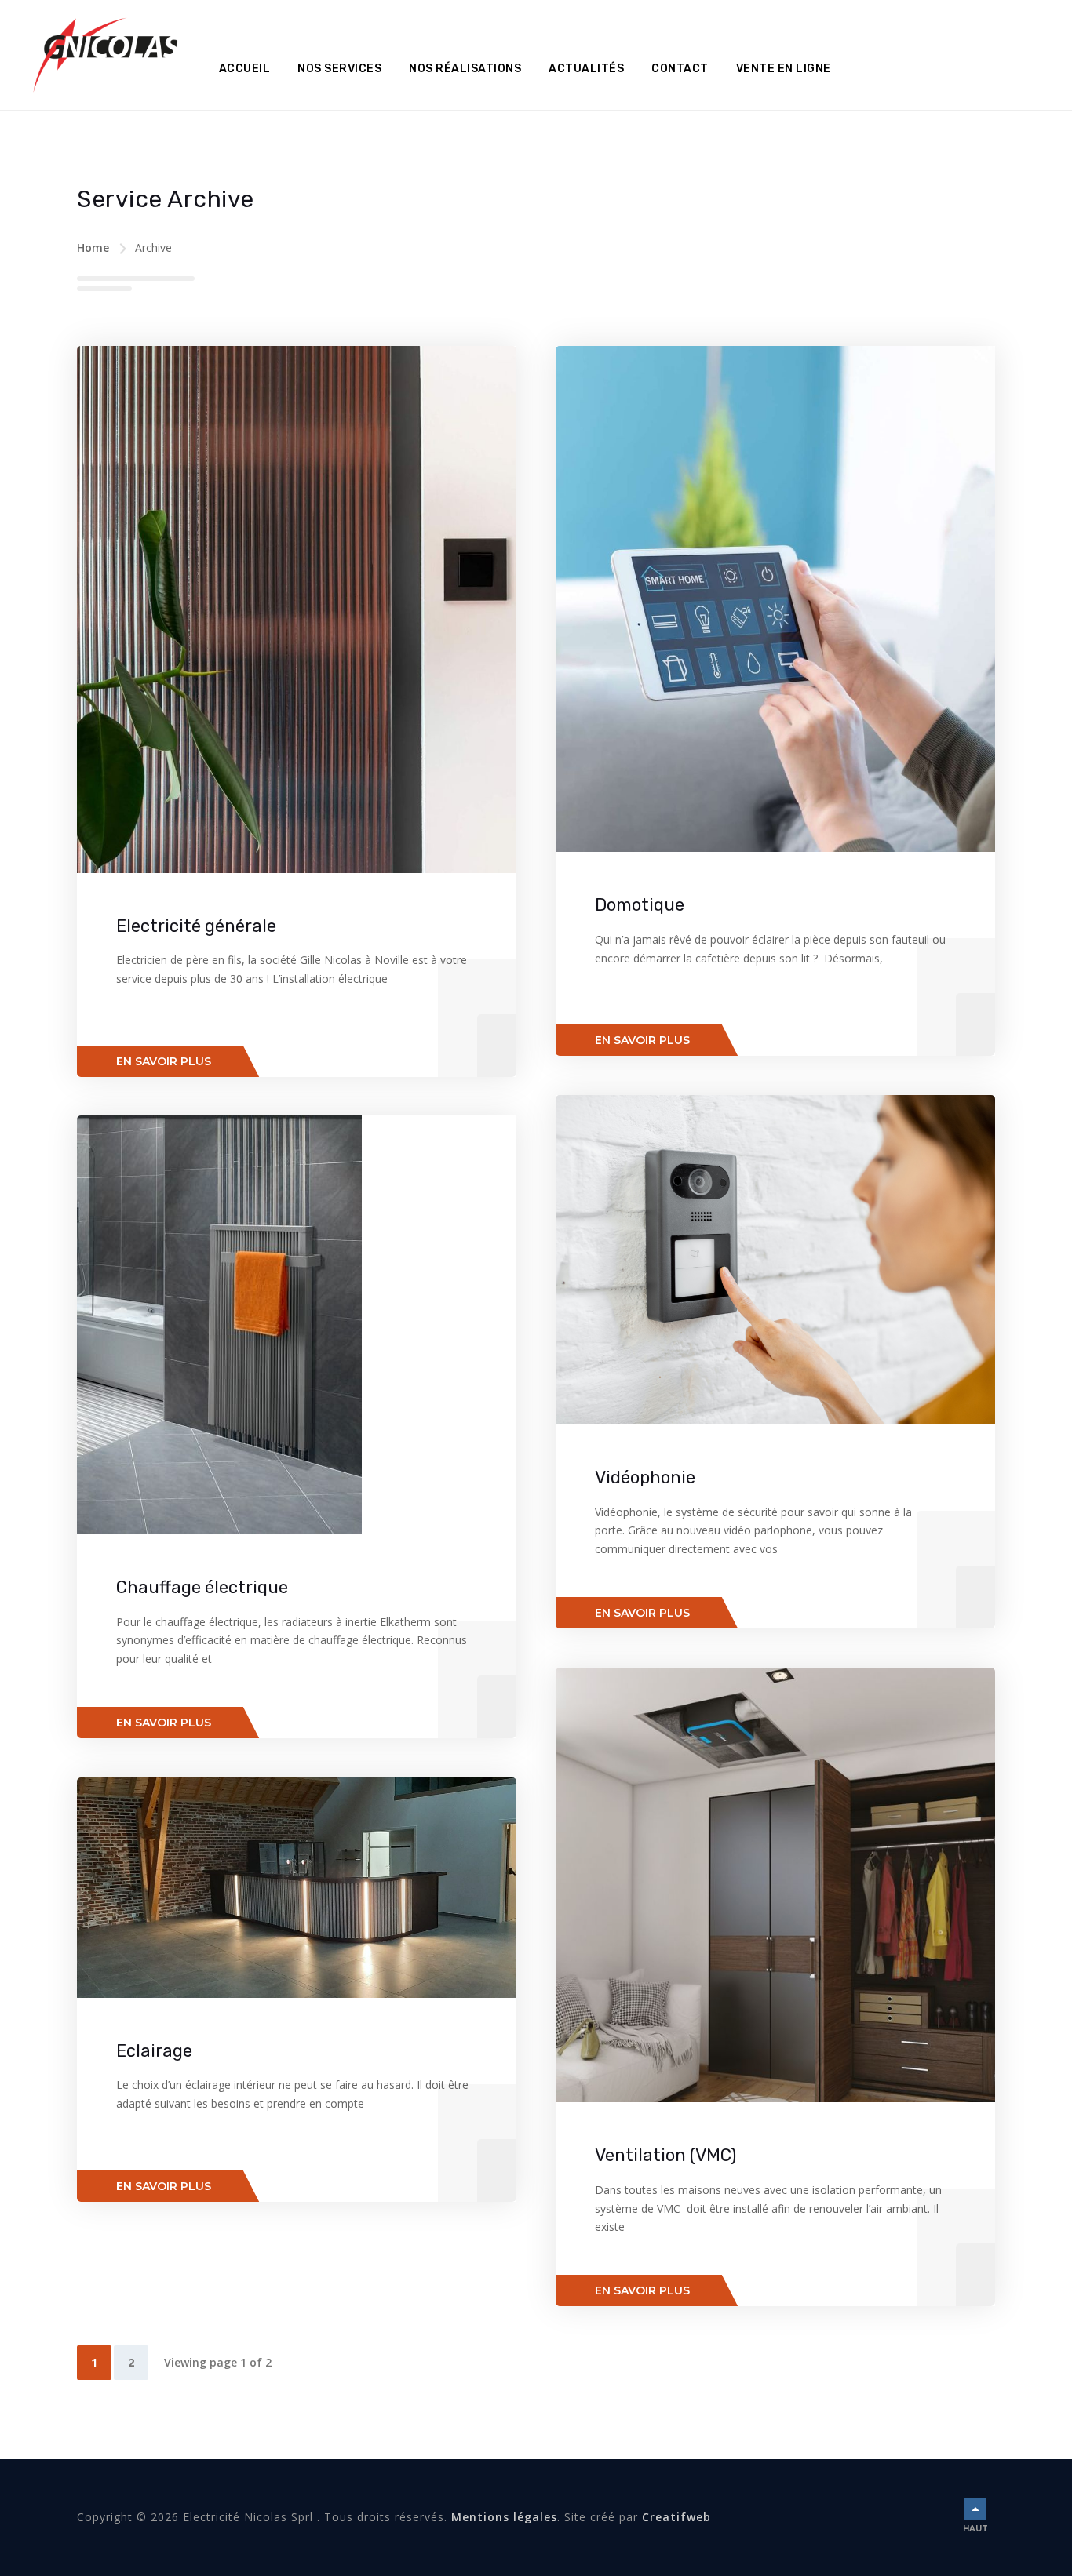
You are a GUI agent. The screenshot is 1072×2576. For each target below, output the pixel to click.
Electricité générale (196, 926)
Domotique (640, 905)
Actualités (586, 69)
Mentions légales (504, 2517)
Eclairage (154, 2051)
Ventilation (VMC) (665, 2155)
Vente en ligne (784, 69)
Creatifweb (676, 2517)
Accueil (245, 69)
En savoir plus (164, 1061)
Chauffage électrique (202, 1587)
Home (93, 247)
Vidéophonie (645, 1477)
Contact (680, 69)
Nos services (339, 69)
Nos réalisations (465, 69)
